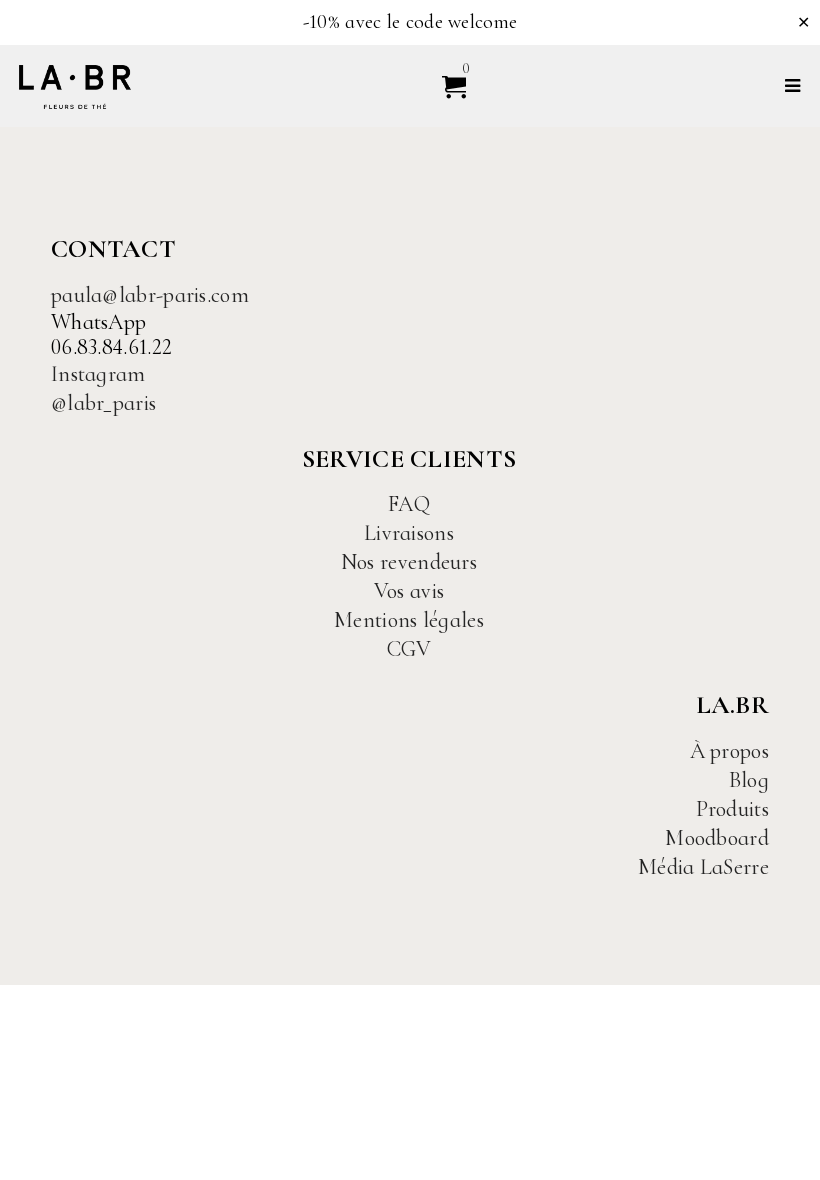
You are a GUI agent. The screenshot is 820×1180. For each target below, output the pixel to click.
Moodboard (717, 838)
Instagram (98, 374)
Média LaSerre (703, 867)
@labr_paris (103, 403)
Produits (732, 809)
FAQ (409, 504)
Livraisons (409, 533)
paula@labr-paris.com (150, 295)
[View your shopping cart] (445, 85)
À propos (729, 751)
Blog (749, 780)
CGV (409, 649)
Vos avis (409, 591)
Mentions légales (409, 620)
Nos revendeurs (409, 562)
